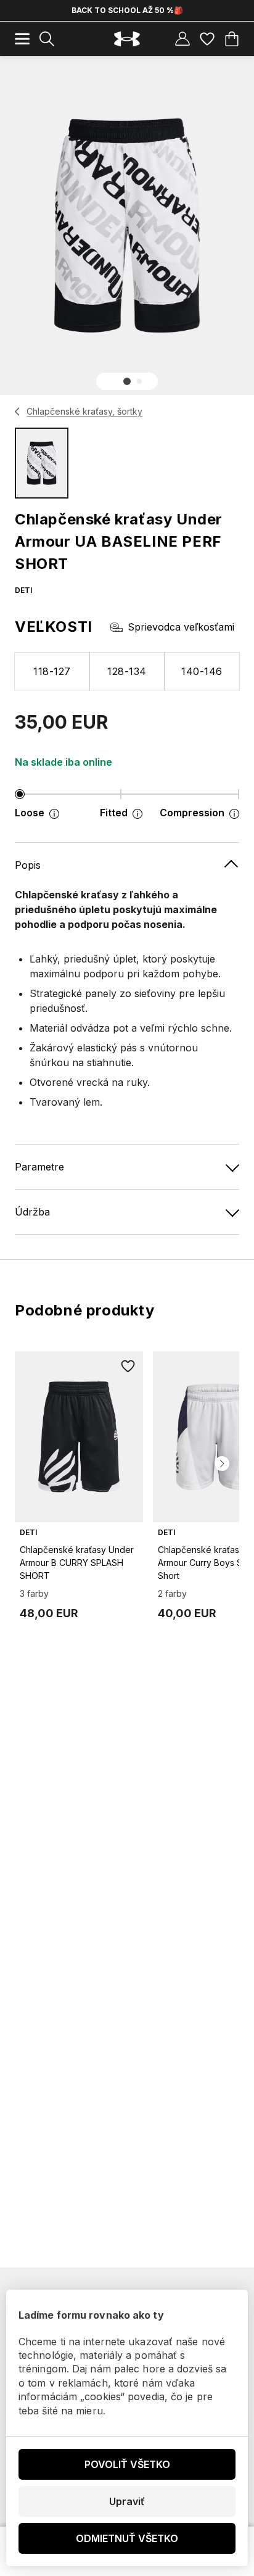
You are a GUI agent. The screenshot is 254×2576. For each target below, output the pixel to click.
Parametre (39, 1167)
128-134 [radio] (127, 671)
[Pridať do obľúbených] (128, 1366)
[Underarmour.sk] (127, 39)
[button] (127, 381)
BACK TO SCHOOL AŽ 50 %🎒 (127, 10)
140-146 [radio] (202, 671)
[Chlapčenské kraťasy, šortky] (18, 412)
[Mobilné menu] (22, 39)
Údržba (32, 1212)
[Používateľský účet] (182, 39)
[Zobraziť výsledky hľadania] (47, 39)
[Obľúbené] (207, 39)
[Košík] (232, 39)
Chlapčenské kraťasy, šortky (84, 411)
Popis (28, 865)
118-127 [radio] (52, 671)
